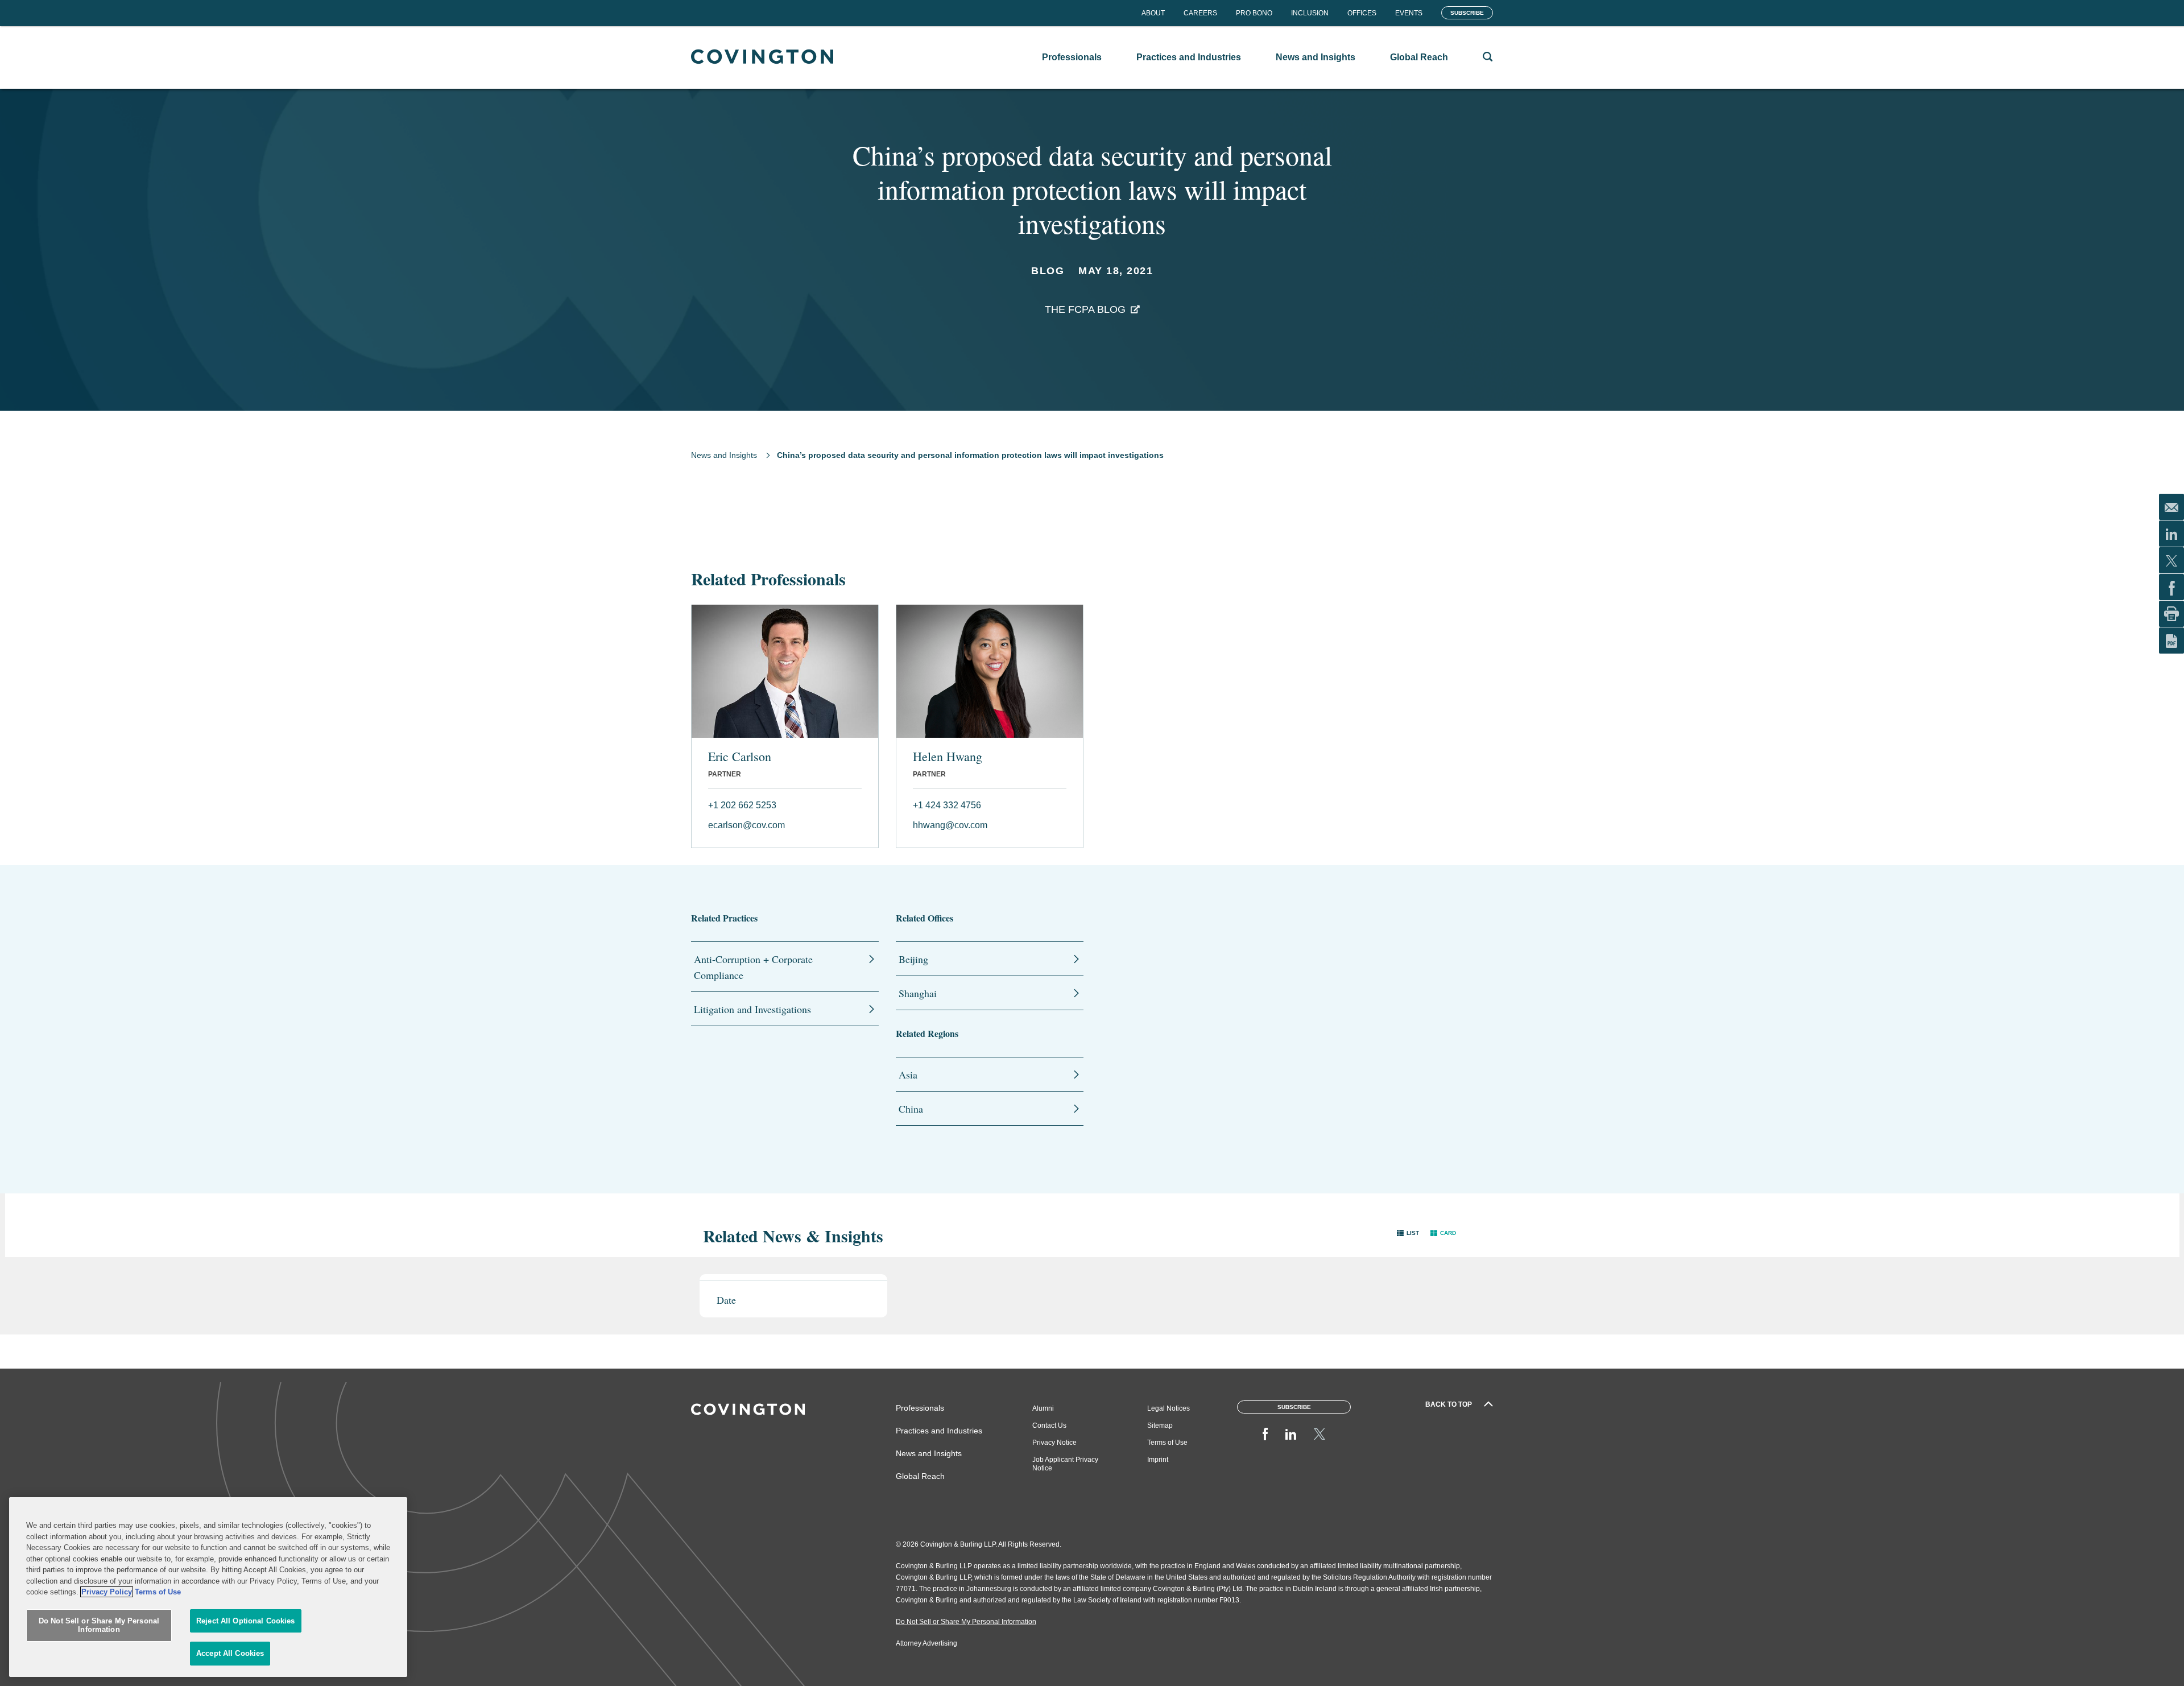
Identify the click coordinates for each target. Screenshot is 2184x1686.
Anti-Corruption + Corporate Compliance (753, 967)
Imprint (1158, 1460)
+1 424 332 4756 (947, 805)
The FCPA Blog (1085, 309)
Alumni (1043, 1408)
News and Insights (724, 455)
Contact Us (1049, 1425)
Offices (1362, 13)
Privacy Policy (107, 1592)
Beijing (913, 959)
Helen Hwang (948, 757)
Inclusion (1310, 13)
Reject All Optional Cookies (246, 1621)
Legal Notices (1168, 1408)
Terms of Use (1167, 1443)
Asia (908, 1075)
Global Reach (920, 1476)
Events (1409, 13)
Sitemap (1160, 1425)
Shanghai (918, 993)
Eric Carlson (740, 757)
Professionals (920, 1408)
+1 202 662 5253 (742, 805)
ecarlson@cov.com (746, 825)
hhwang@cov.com (950, 825)
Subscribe (1467, 13)
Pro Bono (1254, 13)
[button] (1408, 1233)
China (911, 1109)
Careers (1200, 13)
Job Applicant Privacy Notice (1065, 1464)
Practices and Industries (939, 1431)
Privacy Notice (1054, 1443)
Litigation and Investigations (752, 1009)
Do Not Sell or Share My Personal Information (99, 1625)
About (1153, 13)
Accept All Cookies (230, 1653)
